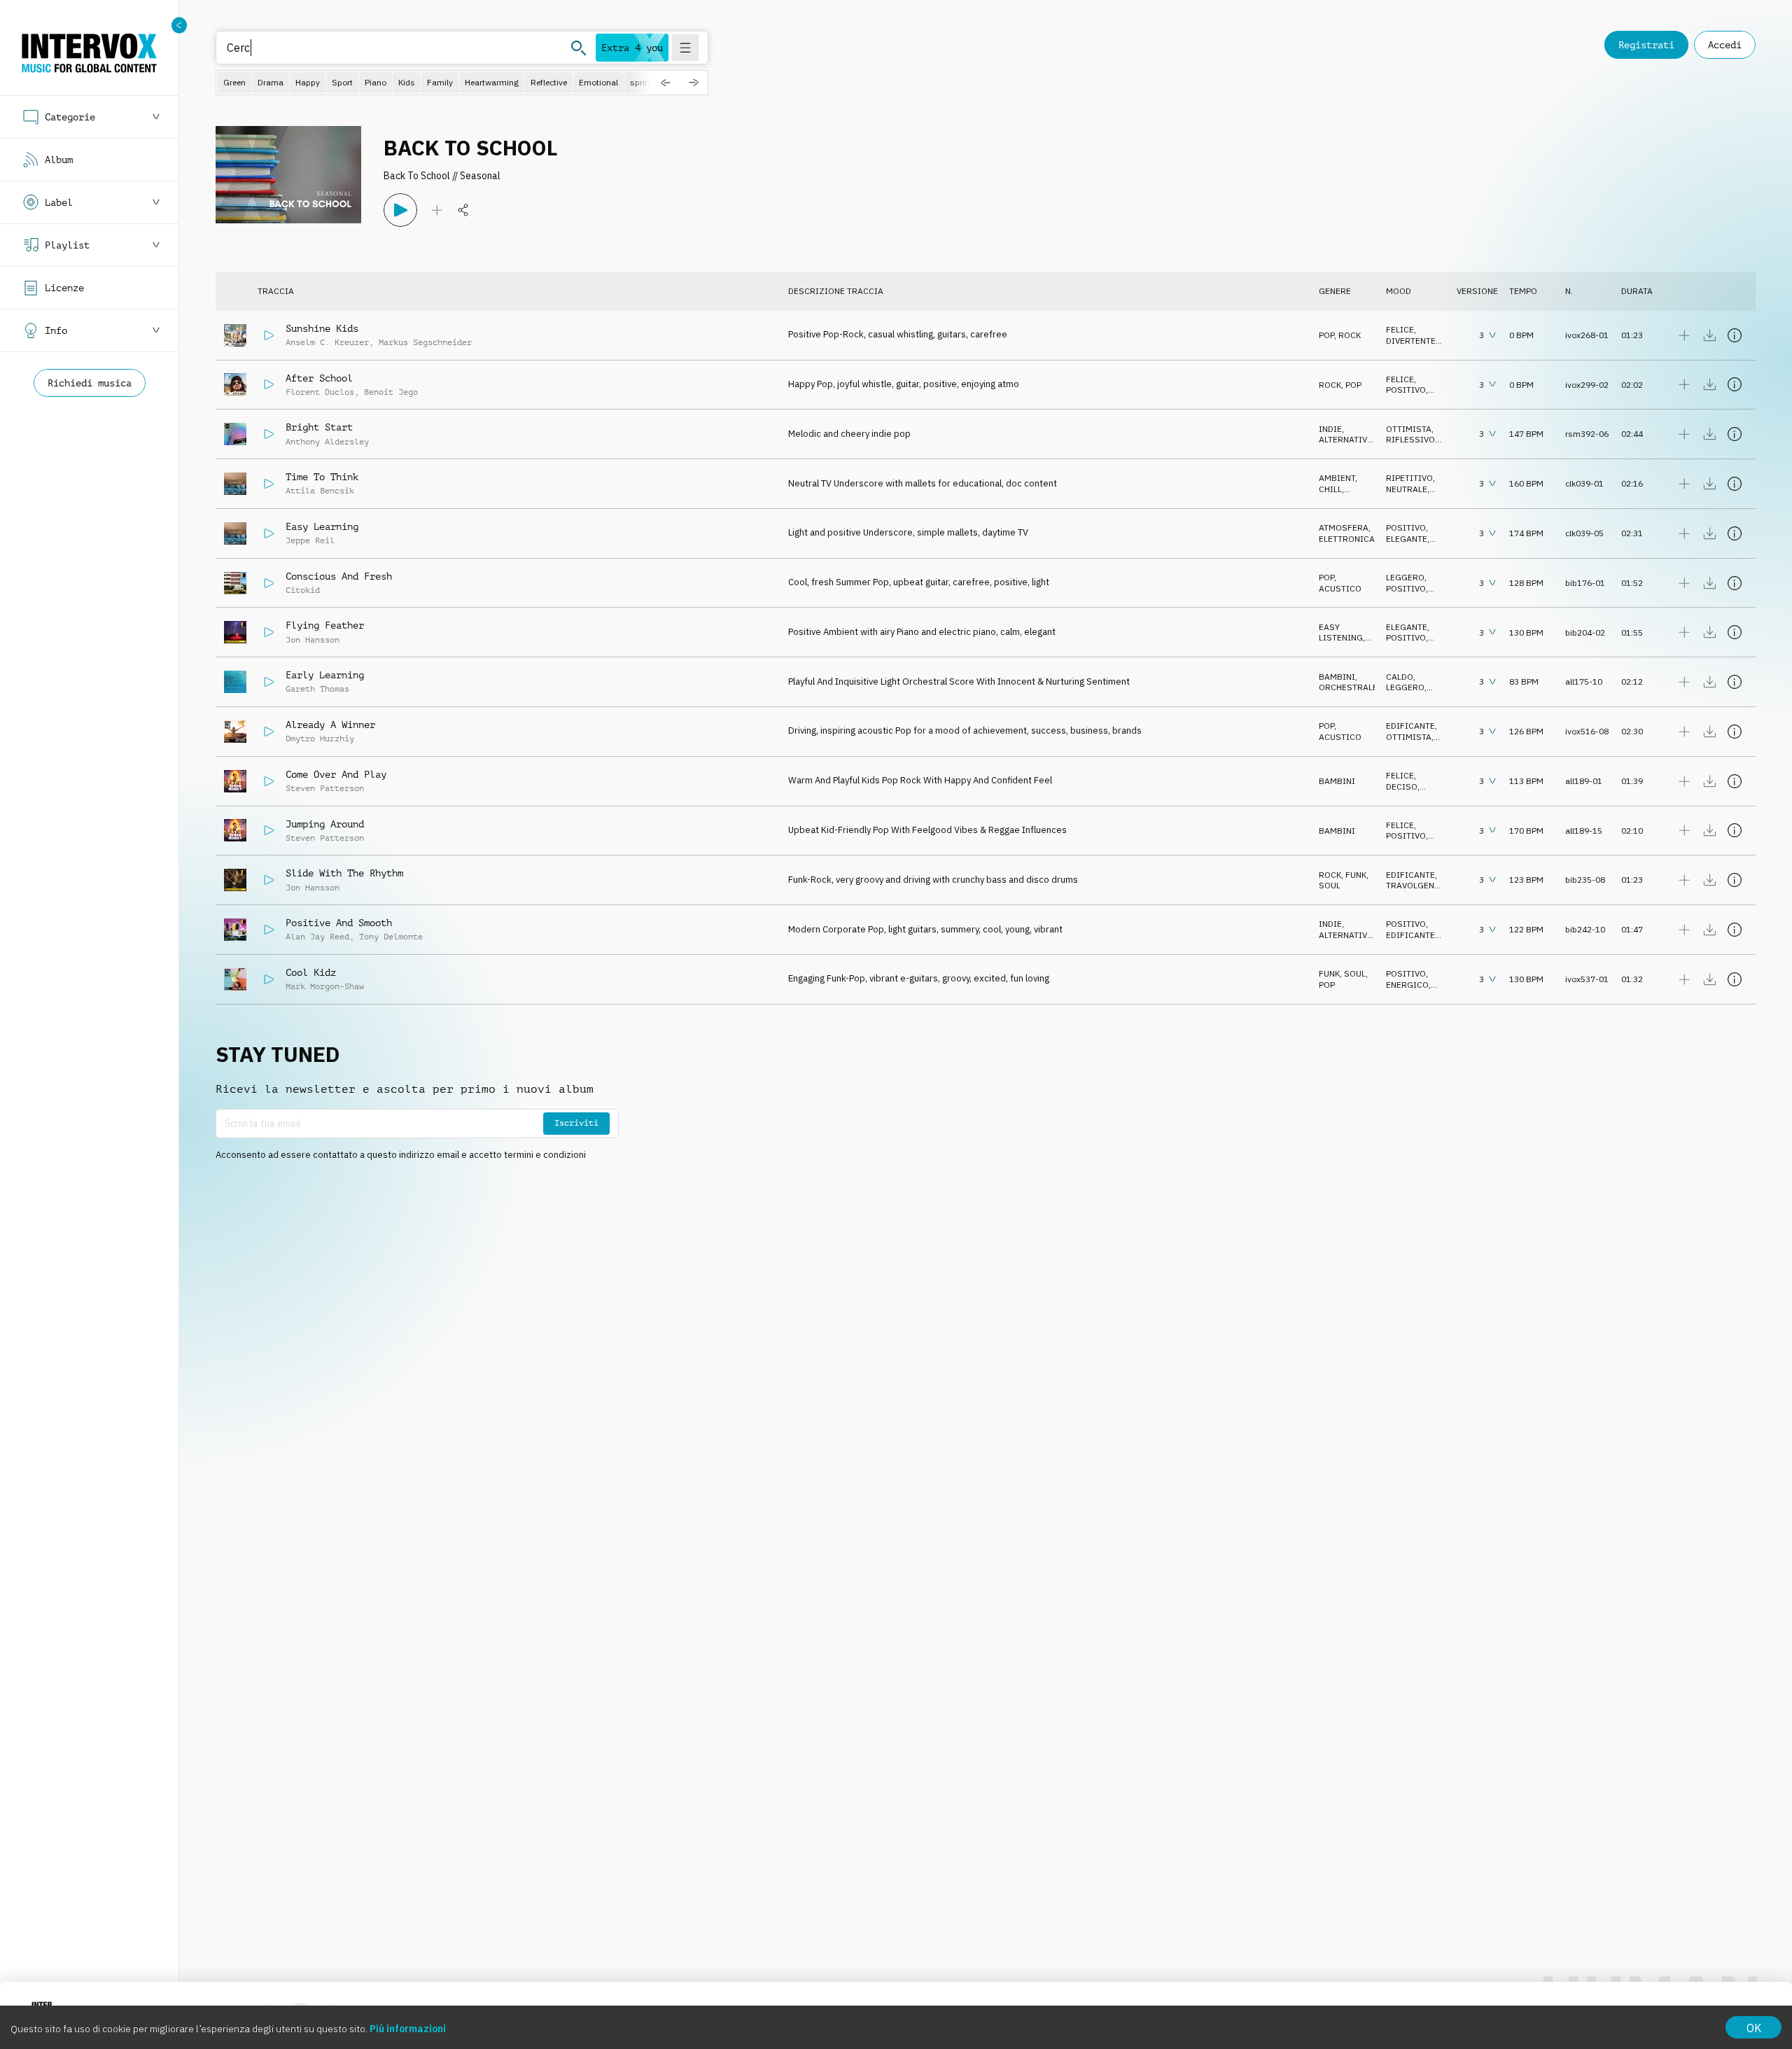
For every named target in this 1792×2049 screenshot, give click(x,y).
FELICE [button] (1400, 329)
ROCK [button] (1350, 335)
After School (319, 378)
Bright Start (319, 427)
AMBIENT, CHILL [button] (1338, 483)
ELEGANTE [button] (1407, 539)
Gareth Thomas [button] (317, 689)
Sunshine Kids (322, 328)
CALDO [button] (1400, 677)
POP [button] (1326, 335)
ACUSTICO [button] (1340, 588)
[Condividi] (463, 210)
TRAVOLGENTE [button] (1415, 885)
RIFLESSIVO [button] (1410, 439)
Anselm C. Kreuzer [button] (327, 342)
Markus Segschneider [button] (425, 342)
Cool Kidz (311, 972)
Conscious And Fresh (339, 576)
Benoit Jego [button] (391, 392)
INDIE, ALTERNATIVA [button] (1346, 434)
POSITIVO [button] (1406, 390)
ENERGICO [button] (1407, 985)
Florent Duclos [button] (320, 392)
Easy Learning (322, 526)
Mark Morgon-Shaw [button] (325, 986)
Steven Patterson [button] (325, 788)
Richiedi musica (90, 383)
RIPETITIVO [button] (1409, 478)
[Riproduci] (400, 210)
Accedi (1725, 45)
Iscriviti (576, 1123)
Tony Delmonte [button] (391, 937)
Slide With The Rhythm (344, 873)
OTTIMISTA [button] (1409, 429)
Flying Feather (325, 625)
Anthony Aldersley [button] (327, 442)
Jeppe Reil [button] (310, 540)
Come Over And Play (336, 774)
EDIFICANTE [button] (1410, 726)
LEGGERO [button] (1405, 577)
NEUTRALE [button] (1407, 489)
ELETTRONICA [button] (1347, 539)
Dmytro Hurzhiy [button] (320, 739)
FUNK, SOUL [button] (1342, 973)
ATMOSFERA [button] (1344, 527)
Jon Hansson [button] (313, 640)
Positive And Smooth (339, 923)
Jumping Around (325, 824)
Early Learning (325, 675)
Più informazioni (408, 2029)
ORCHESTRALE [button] (1348, 687)
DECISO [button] (1402, 786)
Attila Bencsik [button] (320, 491)
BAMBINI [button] (1337, 677)
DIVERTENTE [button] (1411, 341)
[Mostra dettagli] (1735, 335)
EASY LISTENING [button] (1341, 632)
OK (1754, 2028)
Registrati (1646, 45)
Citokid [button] (303, 590)
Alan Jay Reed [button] (317, 937)
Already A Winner (330, 725)
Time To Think (322, 477)
